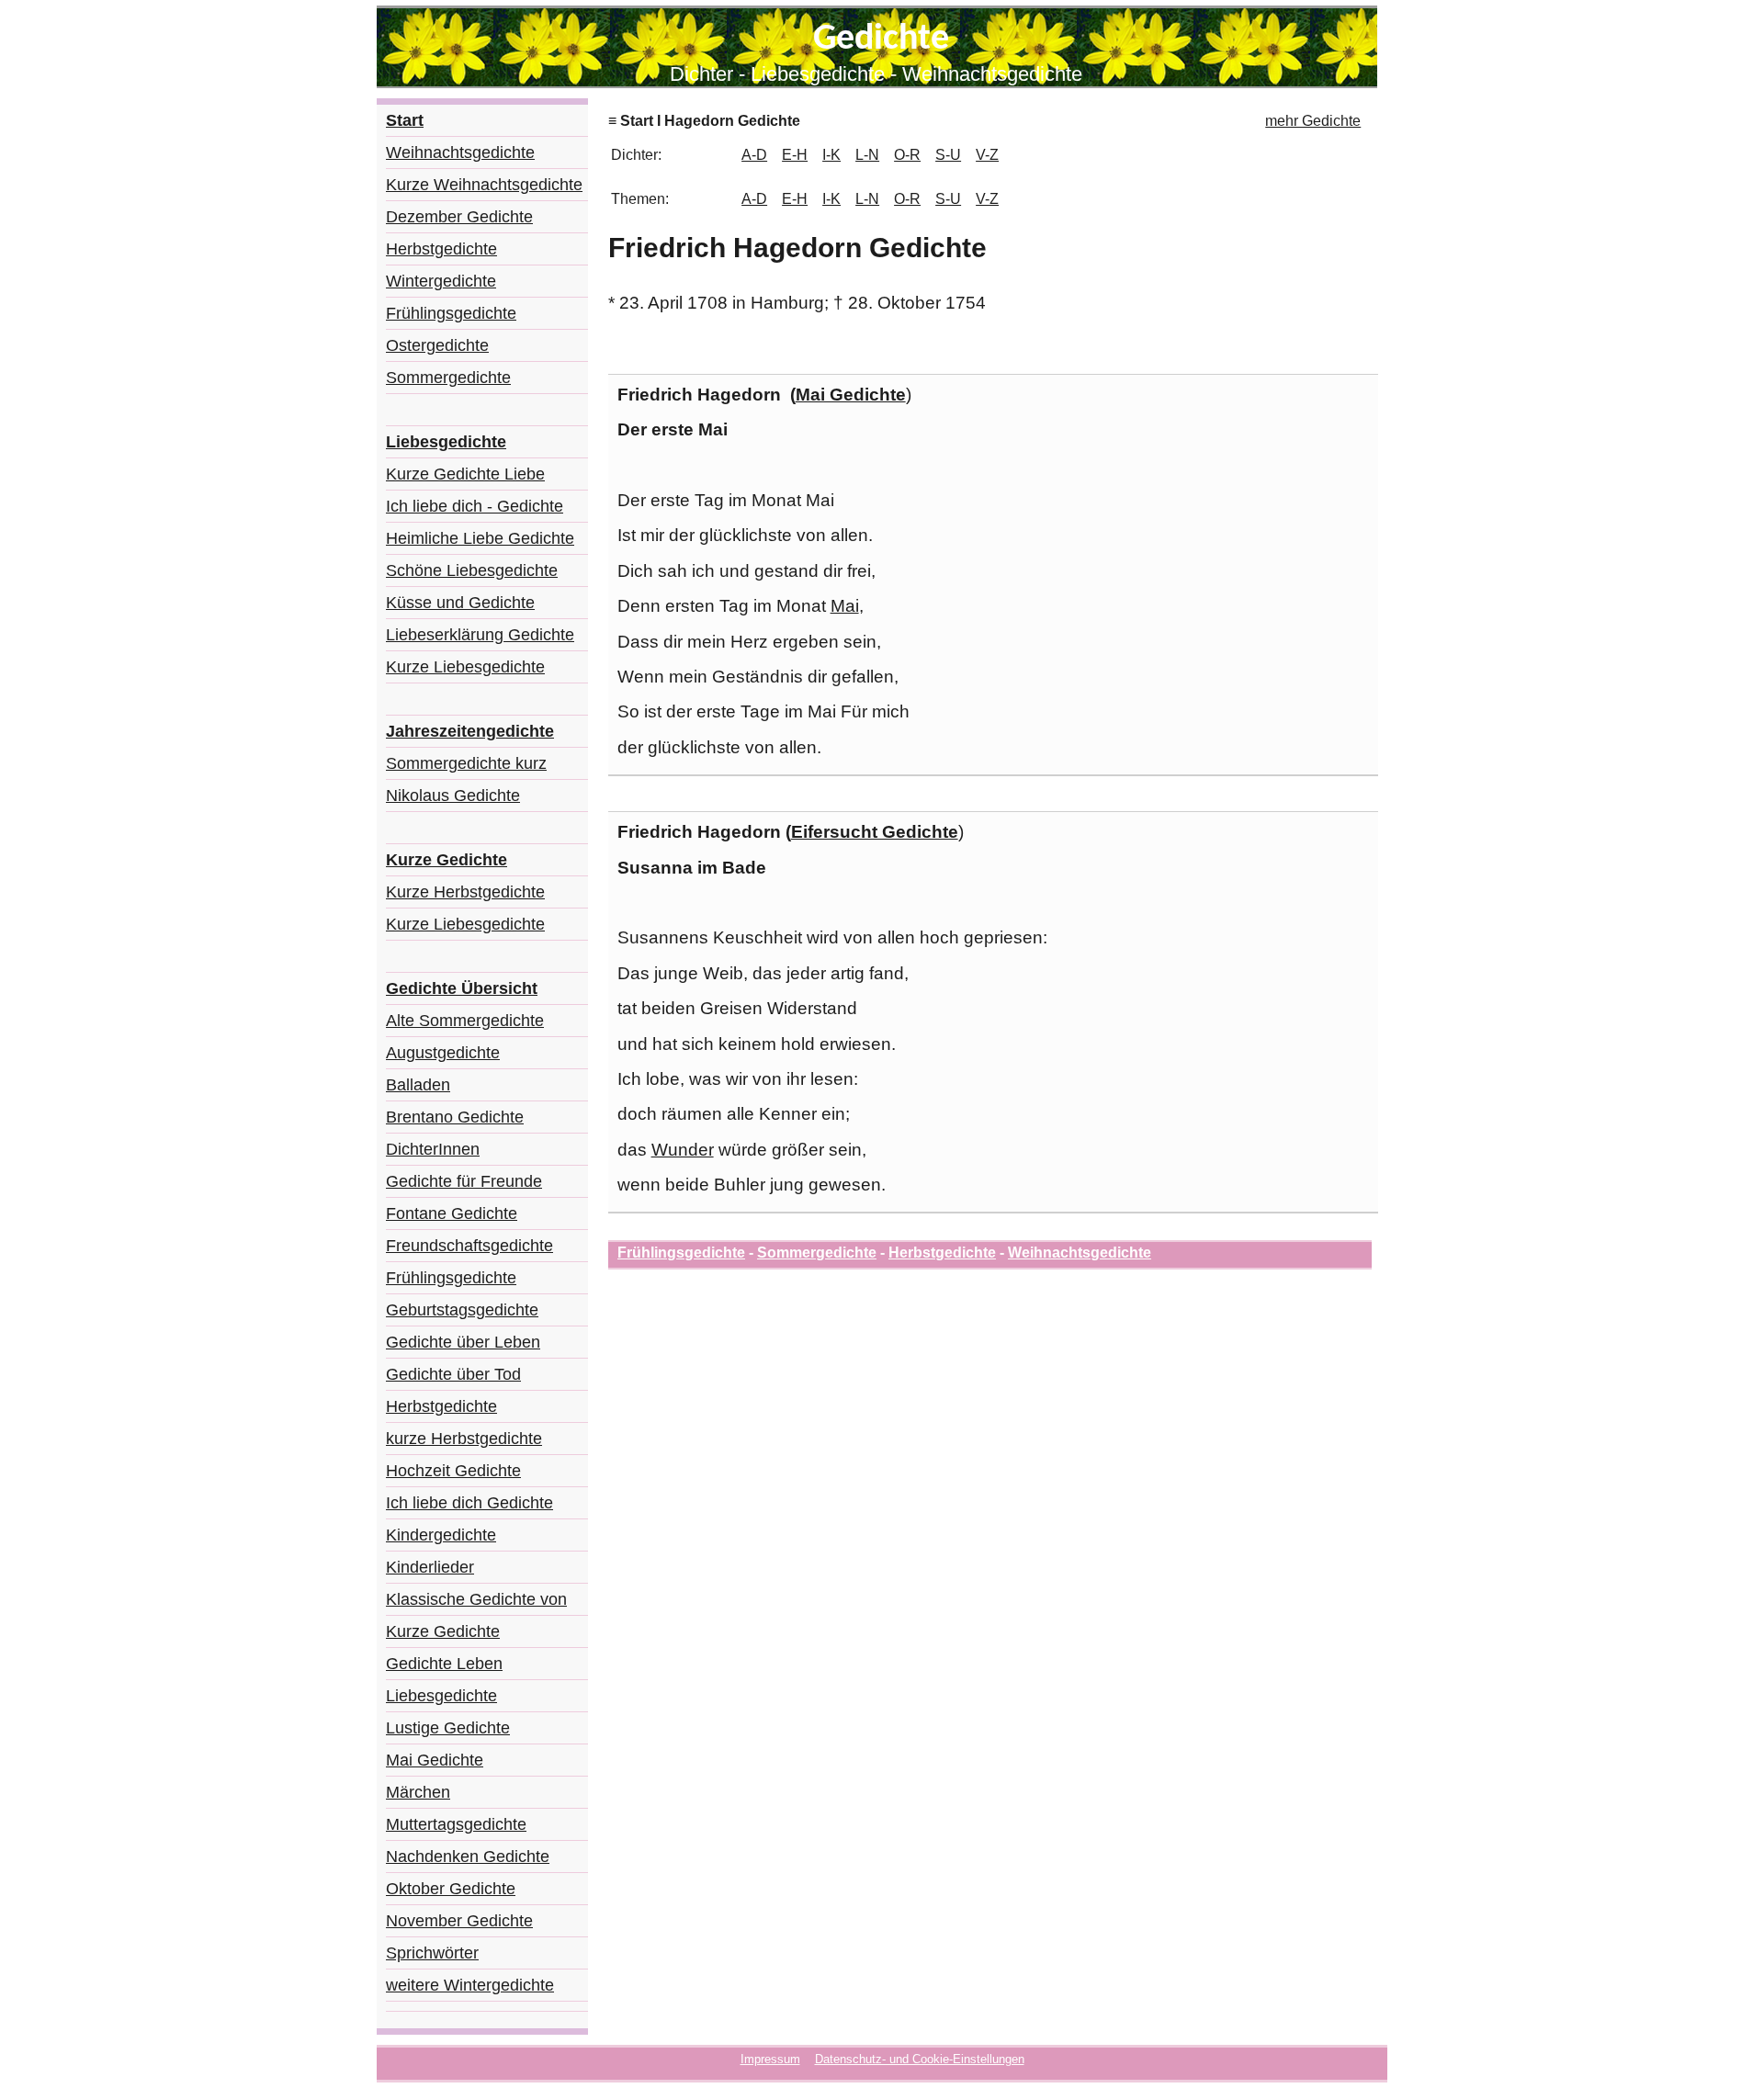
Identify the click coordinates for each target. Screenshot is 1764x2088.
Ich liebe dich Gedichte (469, 1503)
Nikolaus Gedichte (453, 796)
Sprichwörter (432, 1953)
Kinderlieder (430, 1567)
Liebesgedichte (441, 1696)
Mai (845, 606)
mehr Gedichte (1313, 121)
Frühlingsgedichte (451, 313)
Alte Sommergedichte (465, 1021)
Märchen (418, 1792)
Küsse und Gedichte (460, 603)
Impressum (770, 2059)
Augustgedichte (443, 1053)
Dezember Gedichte (459, 217)
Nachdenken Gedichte (468, 1857)
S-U (948, 155)
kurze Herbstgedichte (464, 1439)
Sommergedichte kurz (466, 763)
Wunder (683, 1150)
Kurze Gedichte (443, 1631)
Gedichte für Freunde (464, 1181)
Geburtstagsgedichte (462, 1310)
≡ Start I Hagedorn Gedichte (704, 121)
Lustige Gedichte (448, 1728)
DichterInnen (433, 1149)
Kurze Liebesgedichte (465, 667)
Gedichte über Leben (463, 1342)
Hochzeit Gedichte (453, 1471)
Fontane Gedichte (452, 1213)
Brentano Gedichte (455, 1117)
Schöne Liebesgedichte (472, 570)
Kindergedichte (441, 1535)
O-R (907, 155)
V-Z (987, 155)
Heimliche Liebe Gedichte (480, 538)
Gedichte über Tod (453, 1374)
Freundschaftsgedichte (469, 1246)
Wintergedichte (441, 281)
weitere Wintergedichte (470, 1985)
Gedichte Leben (444, 1664)
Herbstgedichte (441, 249)
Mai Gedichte (435, 1760)
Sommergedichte (448, 378)
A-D (754, 155)
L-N (867, 155)
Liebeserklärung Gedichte (480, 635)
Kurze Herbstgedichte (465, 892)
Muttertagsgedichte (456, 1824)
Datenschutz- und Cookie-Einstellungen (920, 2059)
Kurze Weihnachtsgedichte (484, 185)
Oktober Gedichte (451, 1889)
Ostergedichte (437, 345)
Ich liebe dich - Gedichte (475, 506)
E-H (795, 155)
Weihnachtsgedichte (460, 152)
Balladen (418, 1085)
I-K (831, 155)
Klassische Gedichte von (476, 1599)
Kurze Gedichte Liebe (465, 474)
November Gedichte (459, 1921)
